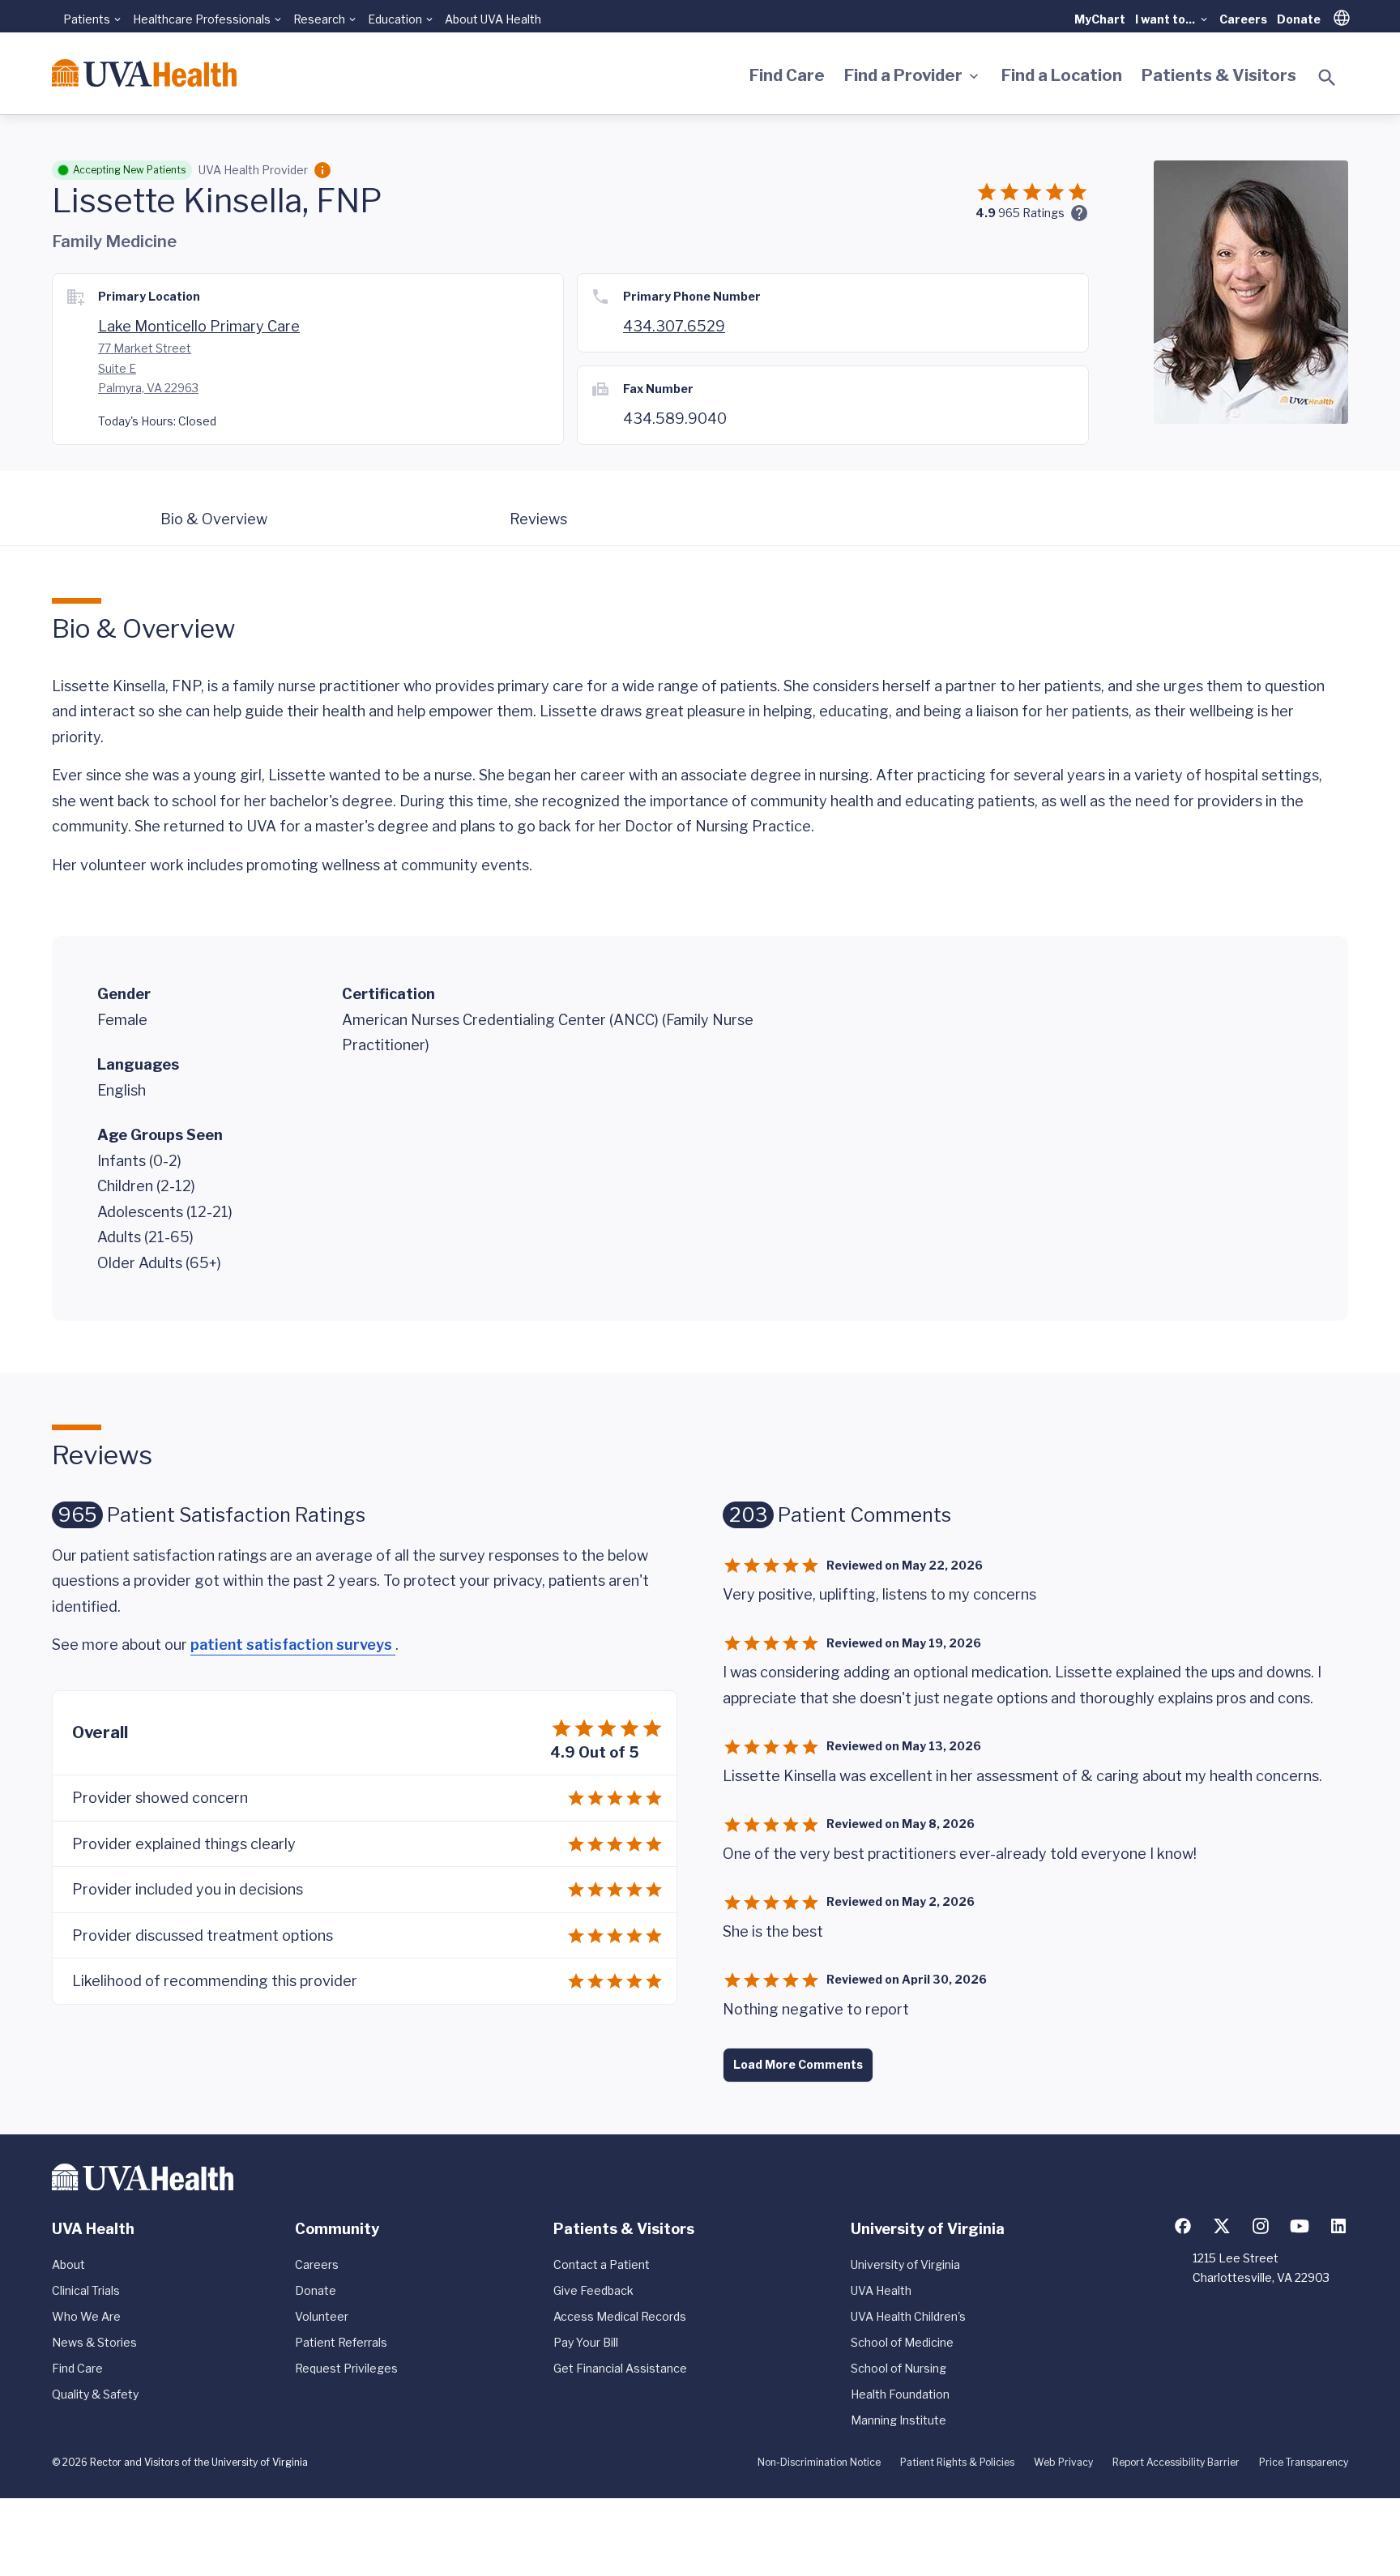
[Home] (144, 73)
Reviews (538, 519)
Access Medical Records (620, 2316)
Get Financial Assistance (620, 2368)
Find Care (787, 75)
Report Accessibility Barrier (1176, 2462)
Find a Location (1062, 75)
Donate (1299, 19)
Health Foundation (900, 2394)
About (68, 2264)
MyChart (1100, 19)
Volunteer (322, 2316)
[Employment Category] (322, 170)
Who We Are (86, 2316)
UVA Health (881, 2290)
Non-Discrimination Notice (819, 2462)
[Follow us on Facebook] (1183, 2226)
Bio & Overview (214, 519)
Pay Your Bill (586, 2342)
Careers (1243, 19)
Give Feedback (593, 2290)
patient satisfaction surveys (293, 1645)
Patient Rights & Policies (957, 2462)
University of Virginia (905, 2264)
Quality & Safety (95, 2394)
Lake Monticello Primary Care (199, 326)
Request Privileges (346, 2368)
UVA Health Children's (908, 2316)
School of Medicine (902, 2342)
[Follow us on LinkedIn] (1338, 2226)
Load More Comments (798, 2064)
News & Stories (94, 2342)
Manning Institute (898, 2420)
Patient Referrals (341, 2342)
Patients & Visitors (1219, 75)
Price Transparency (1304, 2462)
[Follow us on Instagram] (1261, 2226)
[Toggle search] (1327, 78)
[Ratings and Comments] (1079, 213)
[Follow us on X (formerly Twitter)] (1222, 2226)
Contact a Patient (602, 2264)
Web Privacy (1063, 2462)
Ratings (1031, 213)
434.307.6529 (674, 326)
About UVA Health (493, 19)
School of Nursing (898, 2368)
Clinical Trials (86, 2290)
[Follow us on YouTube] (1300, 2226)
